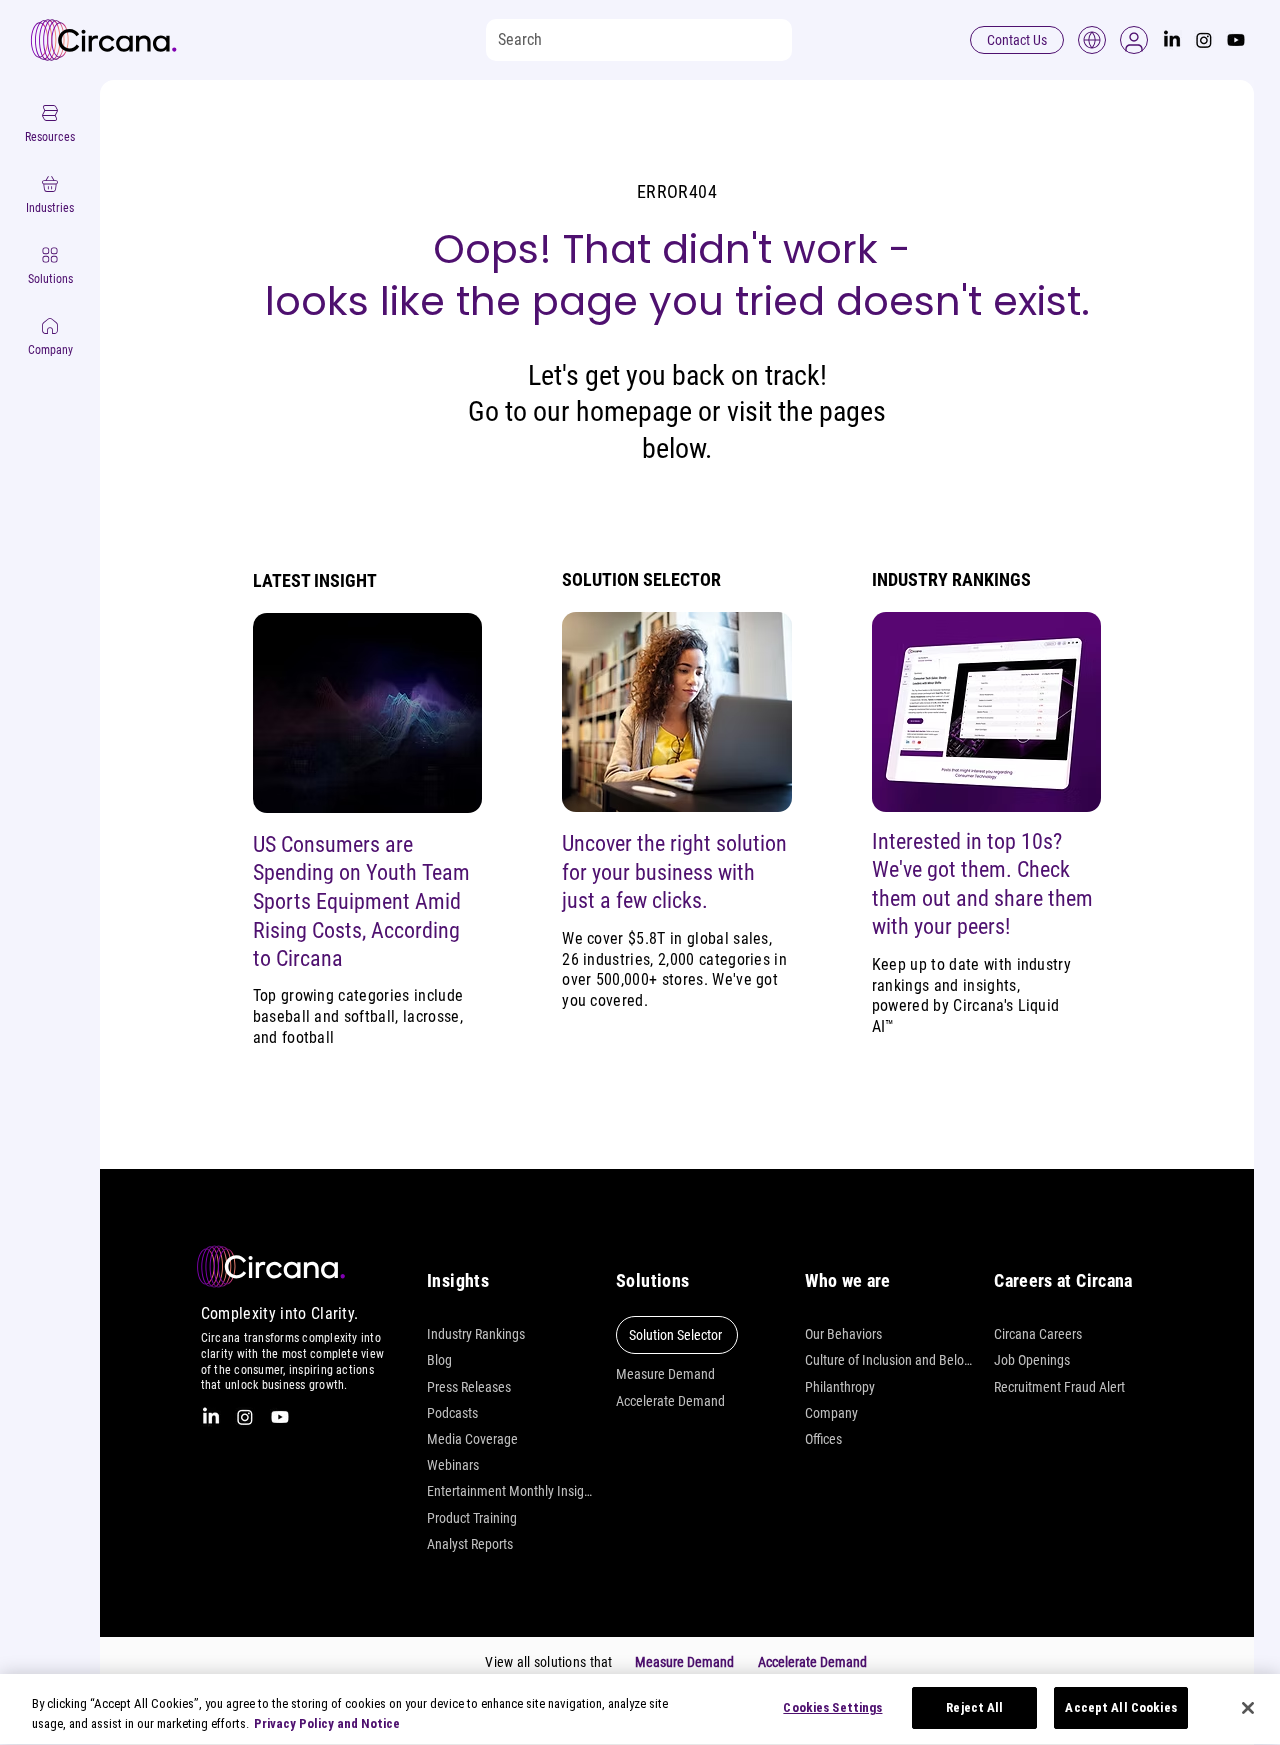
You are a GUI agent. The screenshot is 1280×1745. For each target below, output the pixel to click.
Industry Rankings (476, 1334)
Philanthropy (840, 1387)
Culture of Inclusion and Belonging (889, 1360)
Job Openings (1032, 1360)
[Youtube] (1236, 40)
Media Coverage (472, 1439)
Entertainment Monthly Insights (511, 1491)
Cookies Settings (832, 1707)
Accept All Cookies (1120, 1707)
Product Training (472, 1518)
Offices (823, 1439)
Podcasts (452, 1413)
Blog (439, 1360)
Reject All (974, 1707)
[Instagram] (1204, 40)
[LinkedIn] (1172, 40)
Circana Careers (1038, 1334)
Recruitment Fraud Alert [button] (1059, 1387)
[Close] (1248, 1708)
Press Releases (469, 1387)
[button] (1134, 40)
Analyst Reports (470, 1544)
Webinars (453, 1465)
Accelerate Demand (670, 1401)
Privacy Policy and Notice (327, 1723)
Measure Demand (665, 1374)
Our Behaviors (843, 1334)
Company (831, 1413)
